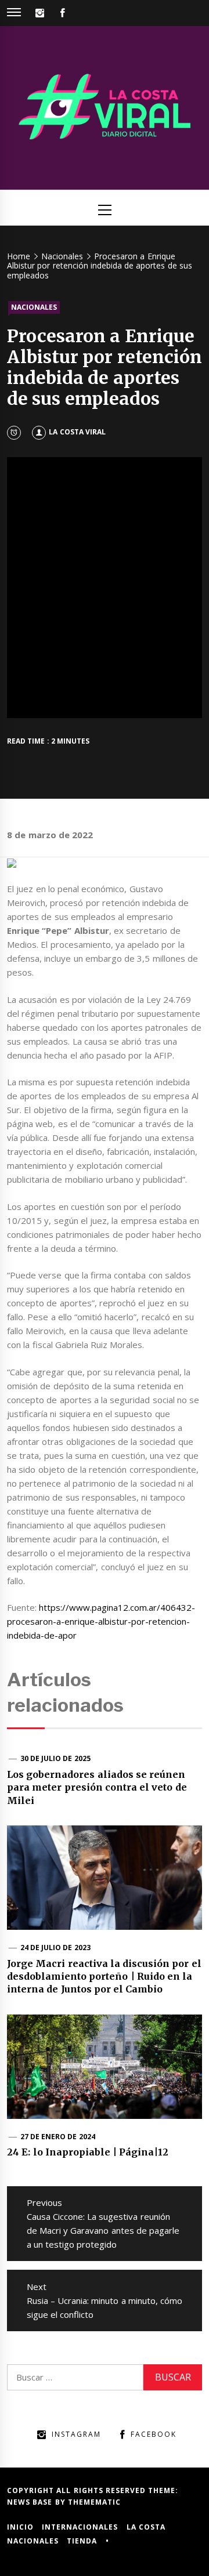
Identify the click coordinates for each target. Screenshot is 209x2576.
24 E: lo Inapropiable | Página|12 (88, 2152)
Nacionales (34, 307)
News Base (31, 2502)
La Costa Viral (77, 432)
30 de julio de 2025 (55, 1758)
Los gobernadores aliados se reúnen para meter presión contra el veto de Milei (97, 1787)
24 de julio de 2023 (55, 1948)
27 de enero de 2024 (58, 2137)
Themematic (94, 2502)
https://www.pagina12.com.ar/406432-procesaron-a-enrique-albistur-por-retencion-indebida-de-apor (101, 1621)
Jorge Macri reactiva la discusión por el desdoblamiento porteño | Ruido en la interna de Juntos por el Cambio (104, 1977)
